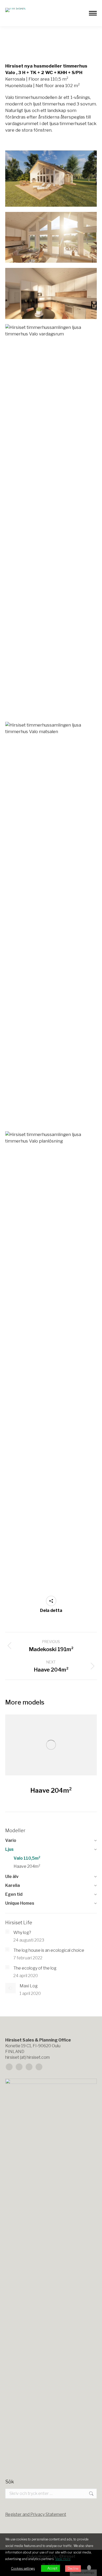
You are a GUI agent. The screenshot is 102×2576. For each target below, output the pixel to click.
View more (63, 2559)
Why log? (22, 1933)
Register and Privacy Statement (36, 2514)
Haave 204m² (51, 1790)
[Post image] (51, 1745)
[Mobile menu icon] (93, 13)
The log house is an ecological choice (49, 1950)
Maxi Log (29, 1986)
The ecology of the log (35, 1968)
